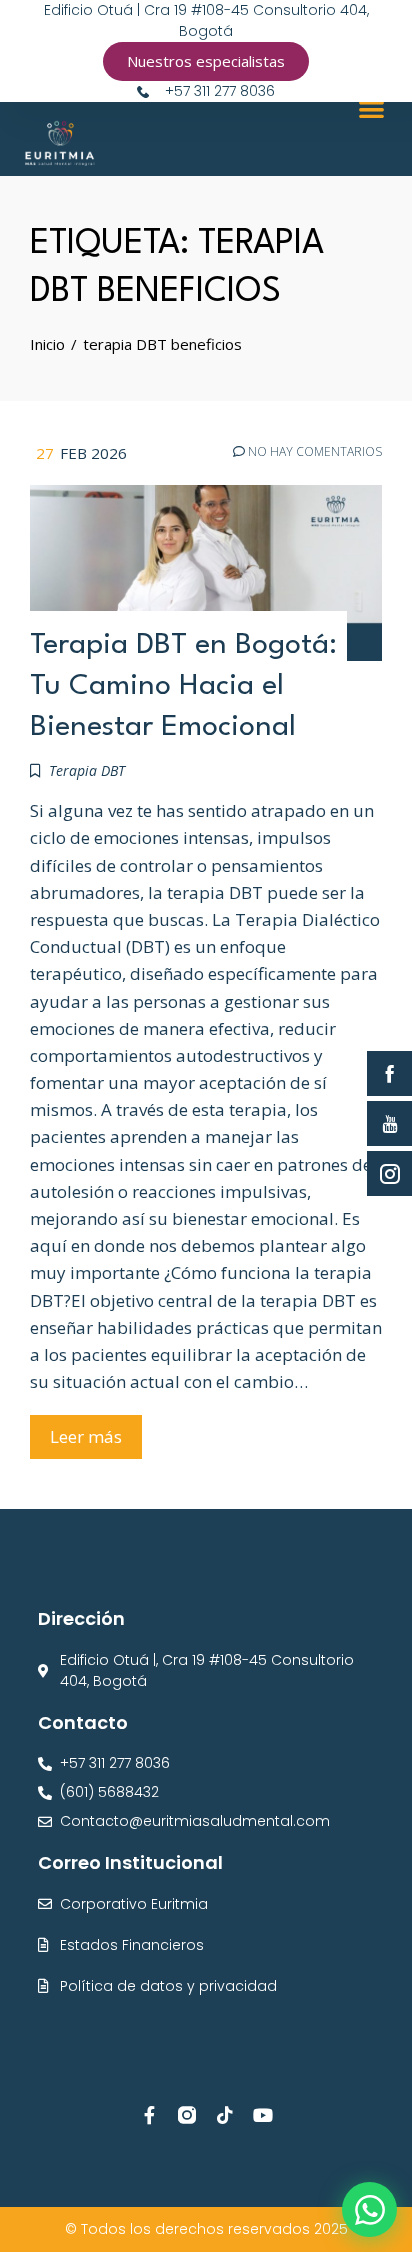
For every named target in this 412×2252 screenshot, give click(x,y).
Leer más (86, 1436)
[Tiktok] (225, 2115)
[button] (371, 108)
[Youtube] (263, 2115)
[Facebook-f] (149, 2115)
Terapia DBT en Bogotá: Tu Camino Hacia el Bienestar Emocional (183, 686)
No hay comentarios (313, 452)
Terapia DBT (87, 770)
